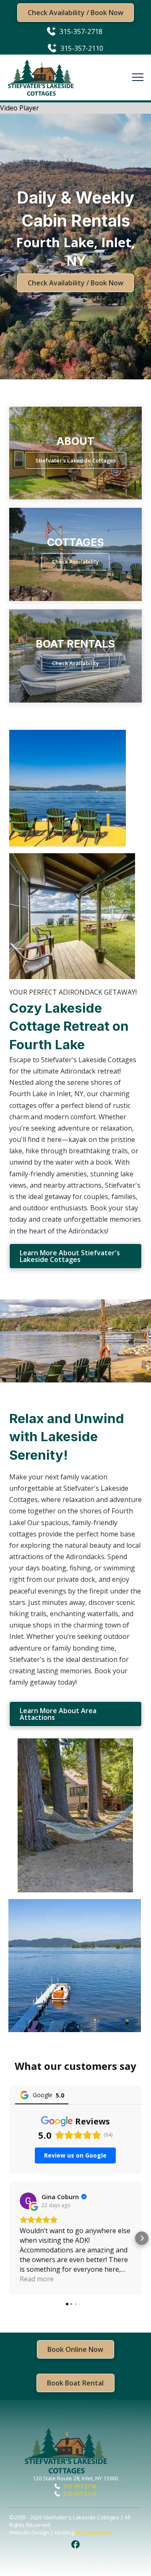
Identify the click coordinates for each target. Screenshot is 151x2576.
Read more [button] (37, 2279)
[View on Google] (28, 2201)
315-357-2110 (80, 2494)
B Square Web (94, 2532)
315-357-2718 (80, 2486)
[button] (138, 77)
